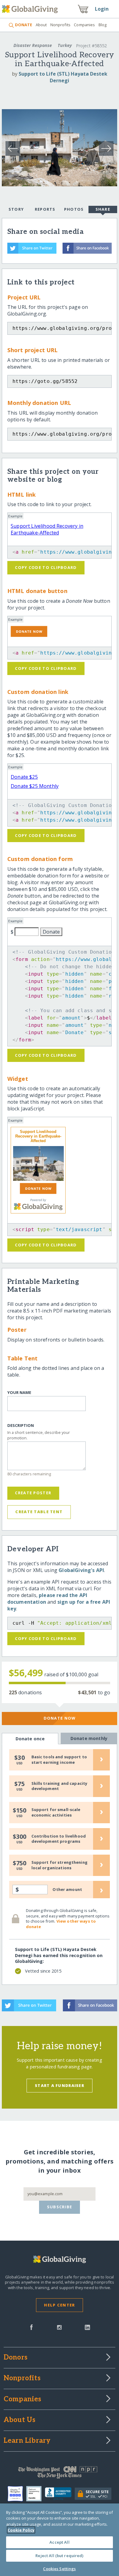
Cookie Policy (21, 2530)
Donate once (30, 1739)
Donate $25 (24, 777)
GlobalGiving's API (81, 1570)
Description (21, 1426)
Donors (16, 2358)
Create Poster (33, 1493)
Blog (103, 25)
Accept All (59, 2542)
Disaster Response (33, 45)
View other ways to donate (61, 1924)
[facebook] (31, 2327)
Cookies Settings (59, 2569)
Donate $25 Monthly (35, 786)
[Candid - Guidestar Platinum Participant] (36, 2494)
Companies (84, 25)
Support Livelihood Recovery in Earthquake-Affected (47, 529)
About (41, 25)
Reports (45, 209)
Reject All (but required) (59, 2556)
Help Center (59, 2305)
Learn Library (27, 2441)
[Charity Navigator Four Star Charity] (17, 2494)
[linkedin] (87, 2327)
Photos (74, 209)
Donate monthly (89, 1738)
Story (16, 209)
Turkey (65, 45)
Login (102, 9)
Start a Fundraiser (60, 2085)
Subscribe (60, 2207)
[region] (60, 2540)
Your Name (19, 1393)
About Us (20, 2420)
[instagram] (59, 2327)
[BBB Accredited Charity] (60, 2494)
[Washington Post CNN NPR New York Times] (60, 2474)
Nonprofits (60, 25)
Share (103, 209)
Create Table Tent (39, 1512)
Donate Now (60, 1718)
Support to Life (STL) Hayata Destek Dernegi (63, 77)
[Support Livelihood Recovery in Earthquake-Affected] (38, 1163)
